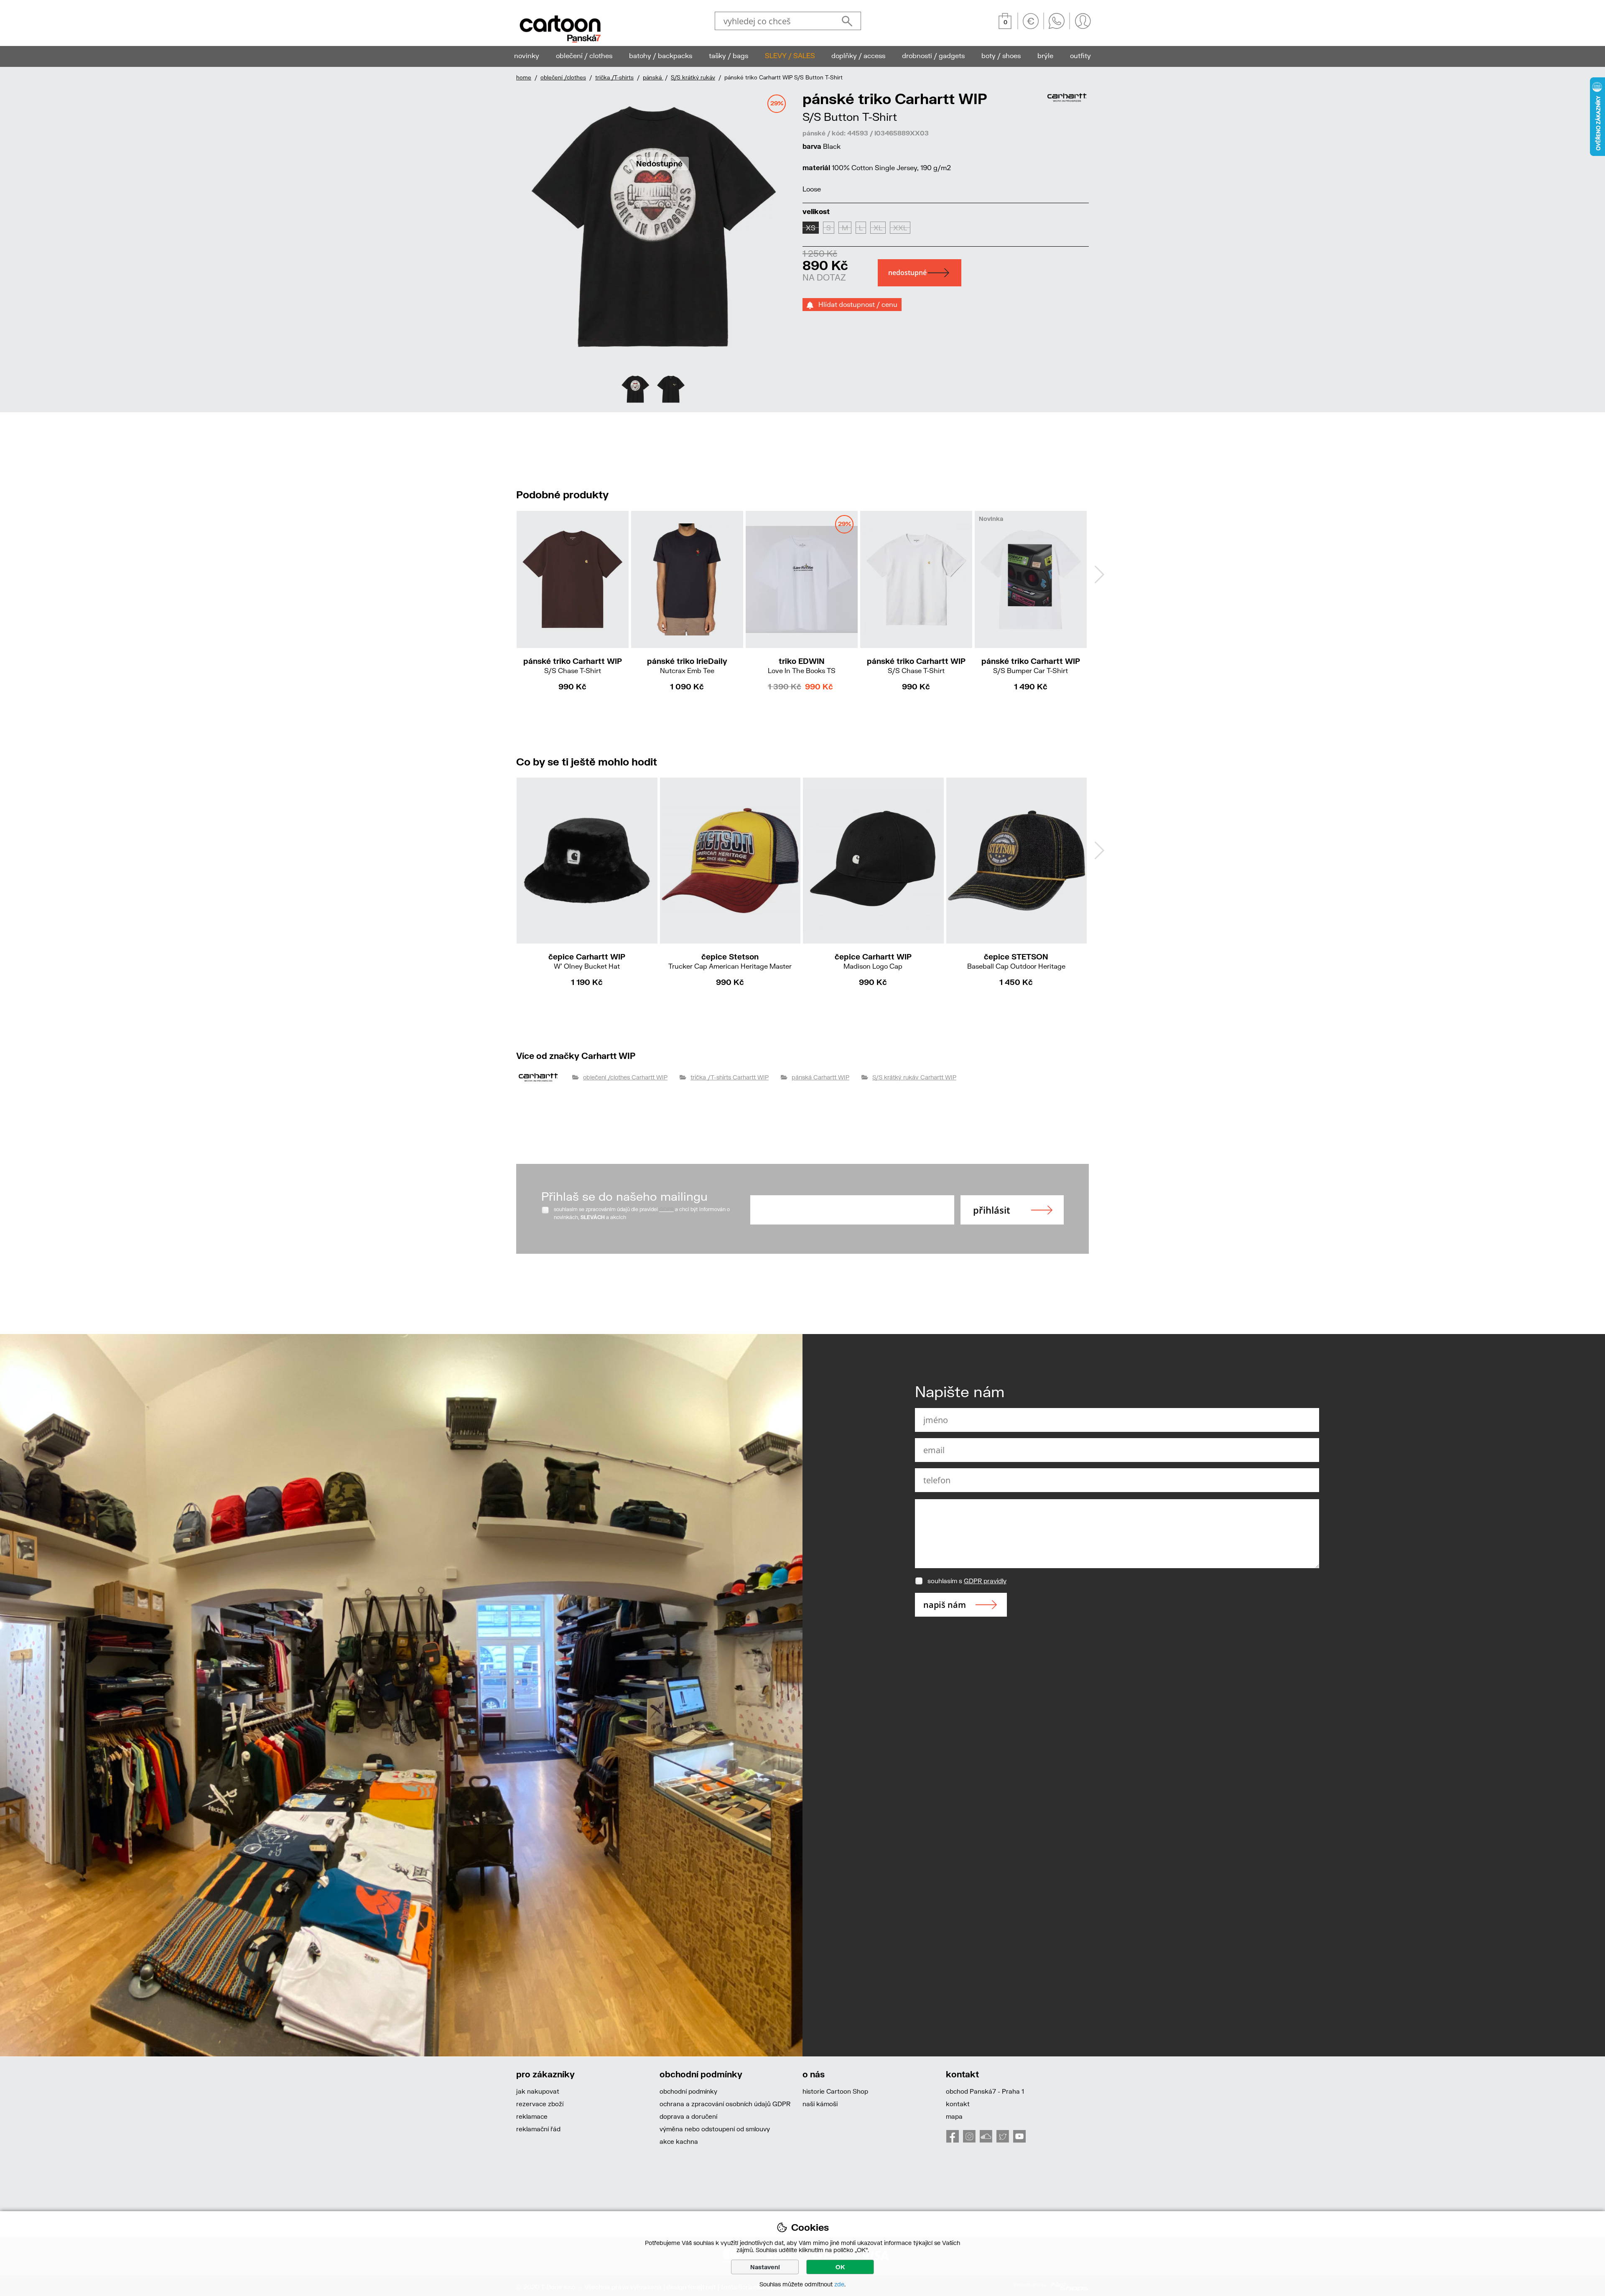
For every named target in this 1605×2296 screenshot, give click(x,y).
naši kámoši (820, 2104)
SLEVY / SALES (790, 55)
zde (839, 2284)
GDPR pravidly (985, 1581)
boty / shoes (1001, 55)
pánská (653, 77)
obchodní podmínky (688, 2091)
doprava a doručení (688, 2116)
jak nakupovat (538, 2091)
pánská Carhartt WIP (820, 1077)
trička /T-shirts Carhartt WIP (730, 1077)
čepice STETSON (1016, 961)
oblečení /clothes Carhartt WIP (625, 1077)
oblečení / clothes (584, 55)
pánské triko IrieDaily (687, 665)
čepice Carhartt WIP (587, 961)
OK (840, 2267)
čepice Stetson (730, 961)
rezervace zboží (540, 2104)
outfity (1080, 55)
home (524, 77)
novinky (527, 55)
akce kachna (679, 2141)
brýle (1045, 55)
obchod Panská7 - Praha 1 (985, 2091)
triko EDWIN (802, 665)
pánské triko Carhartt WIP (573, 665)
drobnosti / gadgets (933, 55)
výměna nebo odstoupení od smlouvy (715, 2129)
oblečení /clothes (563, 77)
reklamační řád (538, 2129)
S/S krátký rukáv (693, 77)
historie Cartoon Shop (835, 2091)
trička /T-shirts (614, 77)
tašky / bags (729, 55)
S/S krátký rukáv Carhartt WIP (914, 1077)
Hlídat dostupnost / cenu (855, 304)
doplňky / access (858, 55)
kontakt (958, 2104)
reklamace (532, 2116)
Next (1099, 574)
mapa (954, 2116)
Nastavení (765, 2267)
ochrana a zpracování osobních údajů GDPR (725, 2104)
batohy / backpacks (661, 55)
